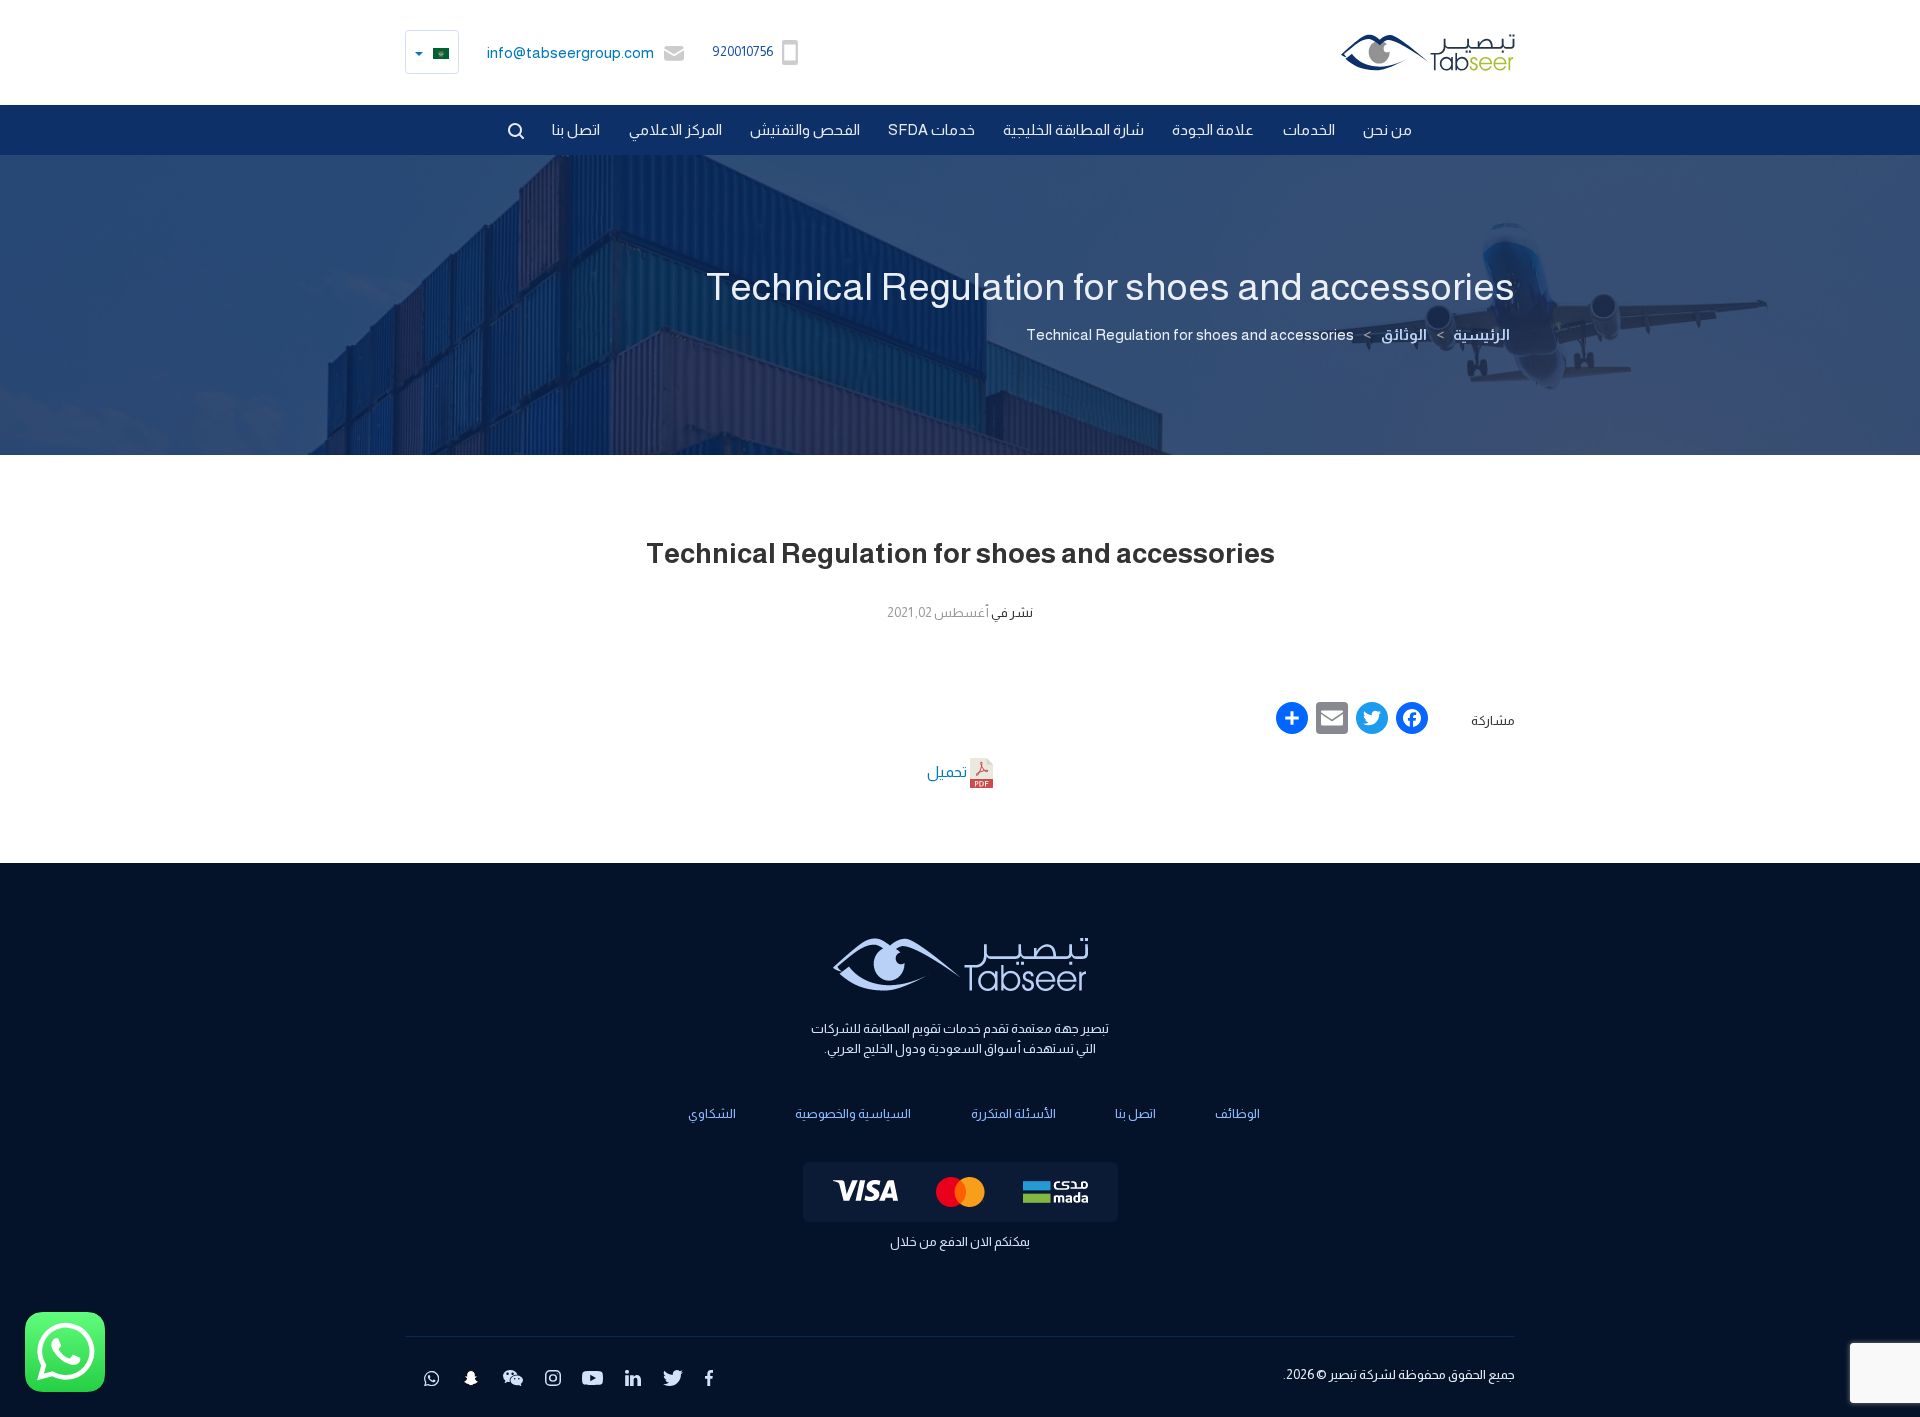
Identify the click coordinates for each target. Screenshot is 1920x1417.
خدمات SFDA (931, 129)
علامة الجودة (1213, 129)
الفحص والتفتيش (805, 129)
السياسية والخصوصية (853, 1113)
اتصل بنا (576, 129)
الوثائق (1404, 334)
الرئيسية (1481, 334)
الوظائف (1237, 1113)
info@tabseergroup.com (570, 52)
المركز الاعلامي (675, 129)
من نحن (1387, 129)
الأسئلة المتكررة (1013, 1113)
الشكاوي (712, 1113)
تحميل (948, 771)
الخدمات (1309, 129)
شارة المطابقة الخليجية (1073, 129)
